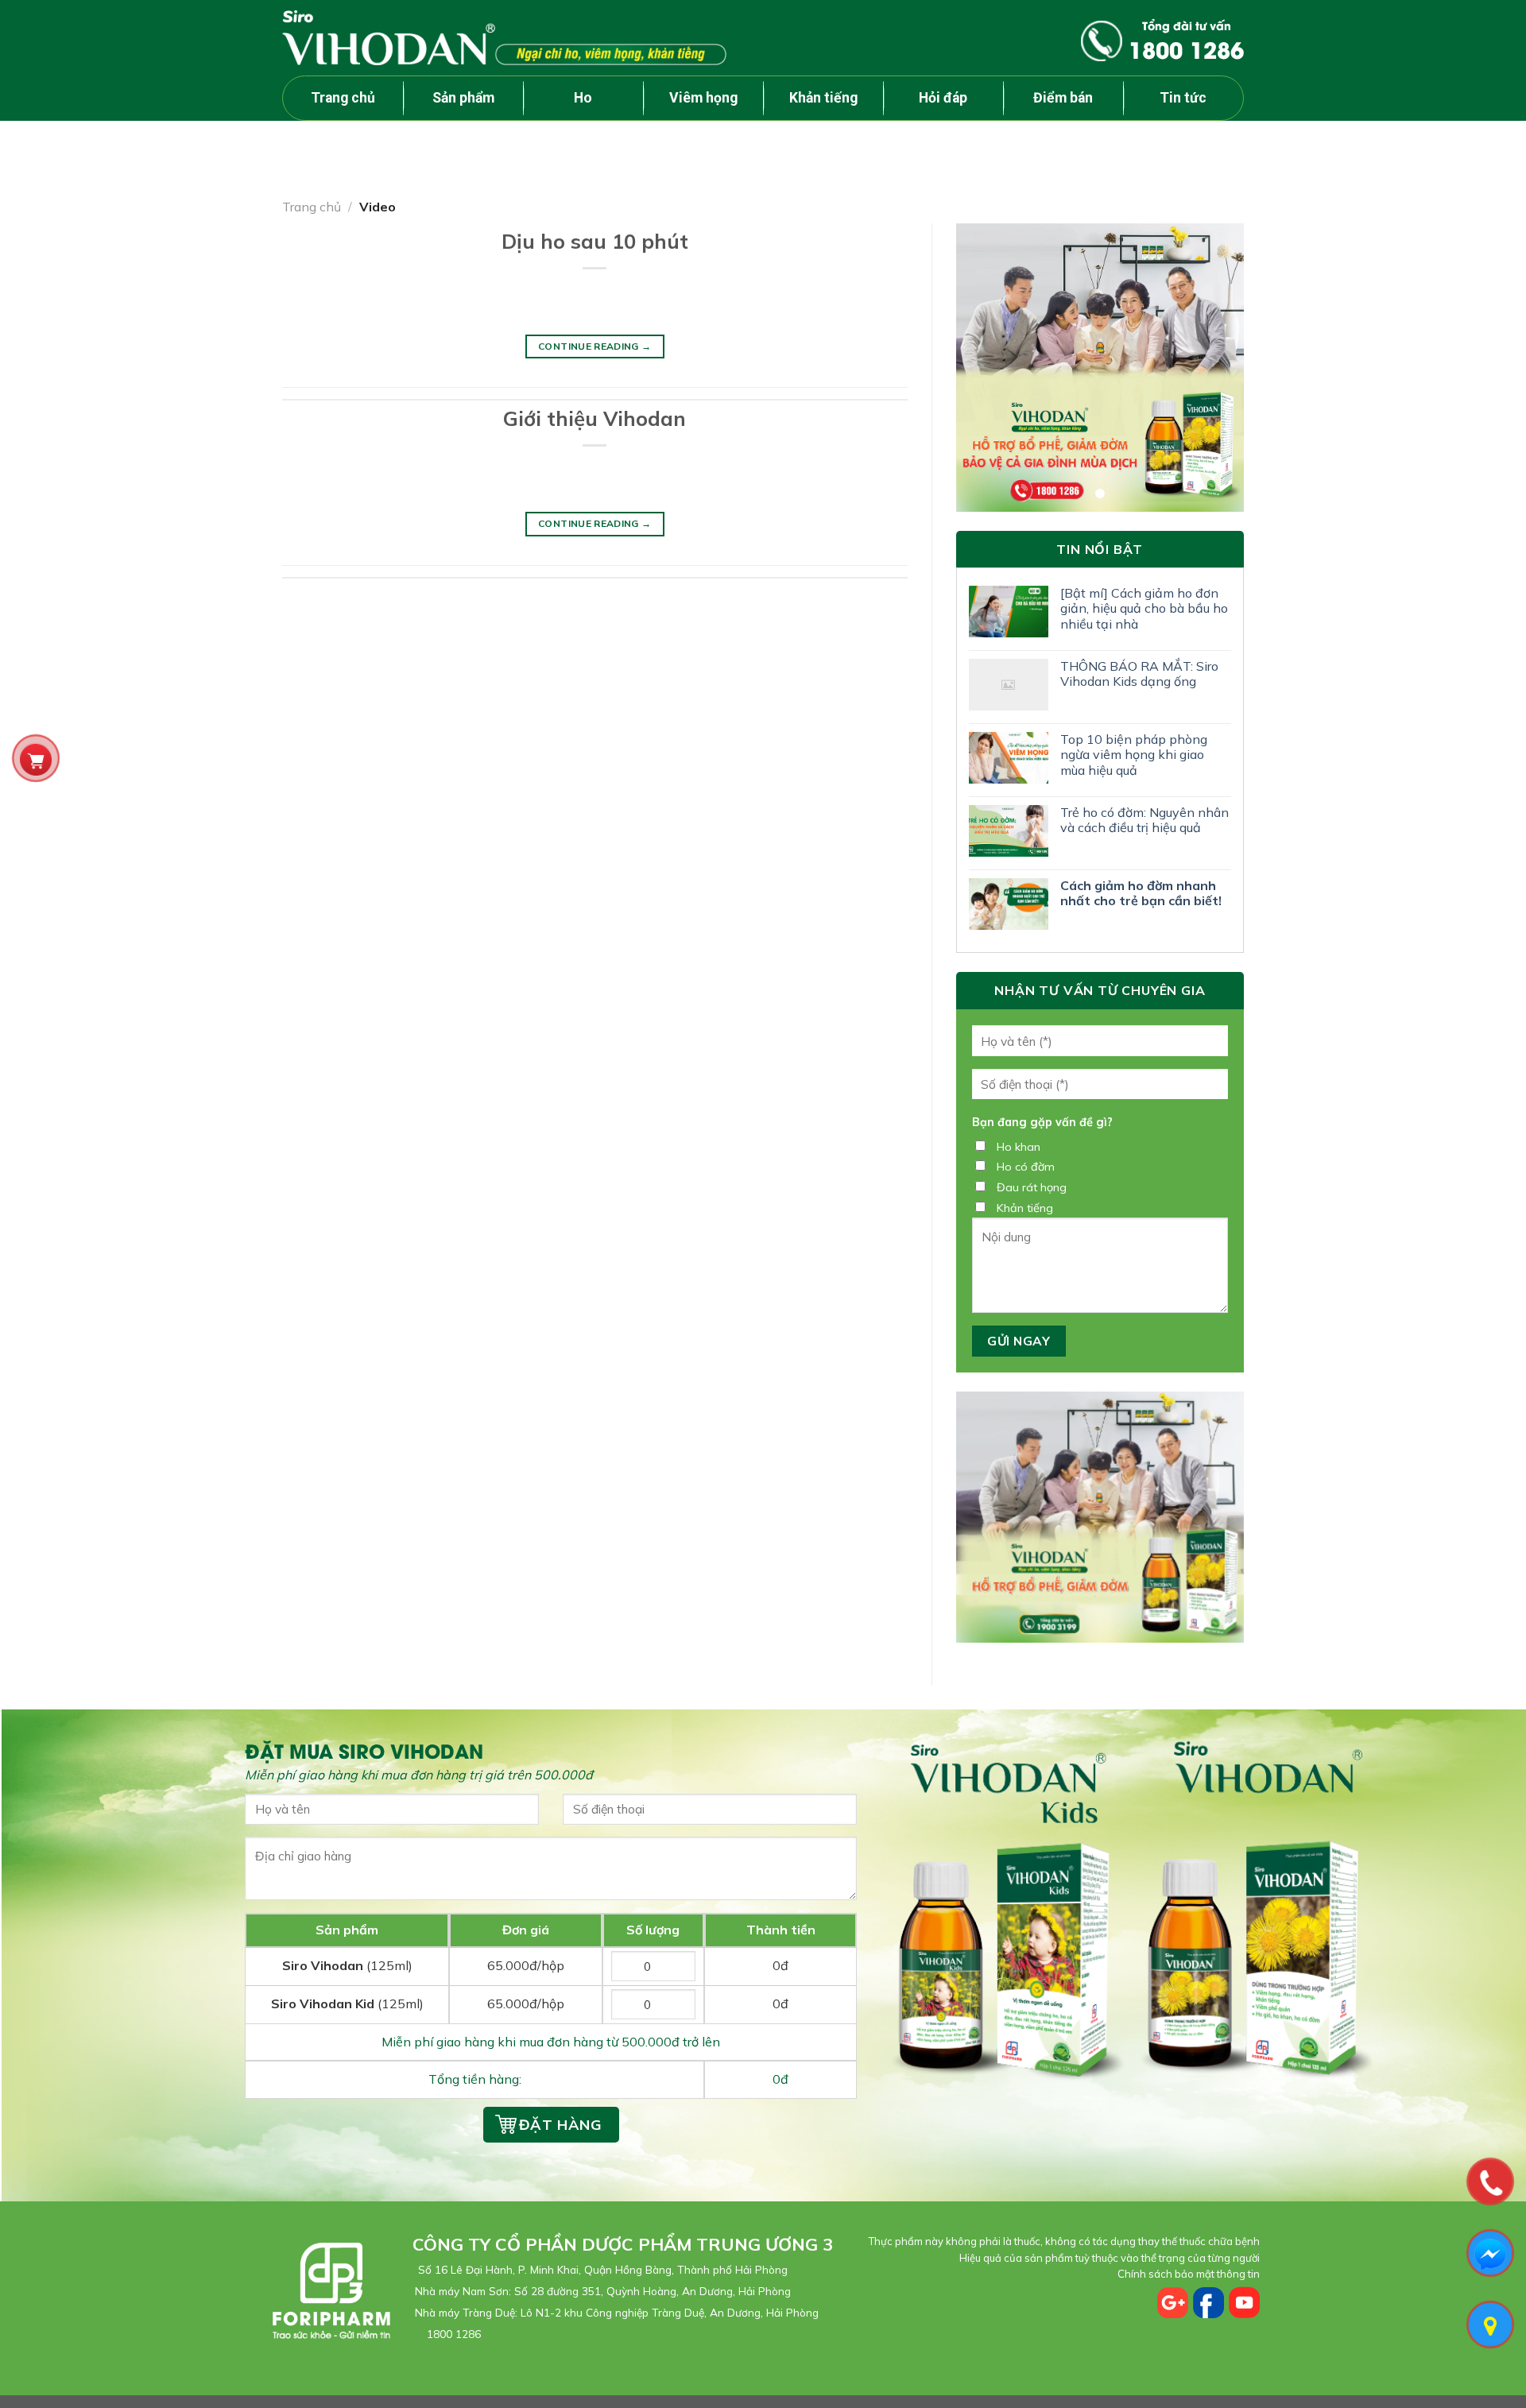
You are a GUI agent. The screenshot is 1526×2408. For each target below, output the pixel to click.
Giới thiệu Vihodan (595, 418)
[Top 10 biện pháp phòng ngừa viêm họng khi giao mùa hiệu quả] (1009, 758)
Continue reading (595, 346)
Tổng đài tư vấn (1186, 41)
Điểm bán (1063, 98)
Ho (583, 98)
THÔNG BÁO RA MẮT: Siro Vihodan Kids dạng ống (1139, 674)
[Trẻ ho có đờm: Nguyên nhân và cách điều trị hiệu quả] (1009, 831)
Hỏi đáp (943, 98)
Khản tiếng (823, 98)
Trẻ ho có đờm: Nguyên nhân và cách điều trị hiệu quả (1144, 820)
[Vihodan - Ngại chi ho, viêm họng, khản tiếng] (504, 37)
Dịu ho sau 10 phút (595, 241)
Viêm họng (703, 98)
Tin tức (1183, 98)
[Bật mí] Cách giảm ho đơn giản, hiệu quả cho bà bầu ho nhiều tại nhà (1144, 608)
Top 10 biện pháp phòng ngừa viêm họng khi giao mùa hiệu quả (1134, 755)
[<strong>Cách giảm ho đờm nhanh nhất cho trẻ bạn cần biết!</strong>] (1009, 904)
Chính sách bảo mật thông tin (1189, 2274)
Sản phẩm (463, 98)
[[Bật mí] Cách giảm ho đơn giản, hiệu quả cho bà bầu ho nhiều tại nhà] (1009, 612)
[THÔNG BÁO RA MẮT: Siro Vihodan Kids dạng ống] (1009, 685)
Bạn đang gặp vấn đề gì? (1042, 1122)
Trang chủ (343, 98)
